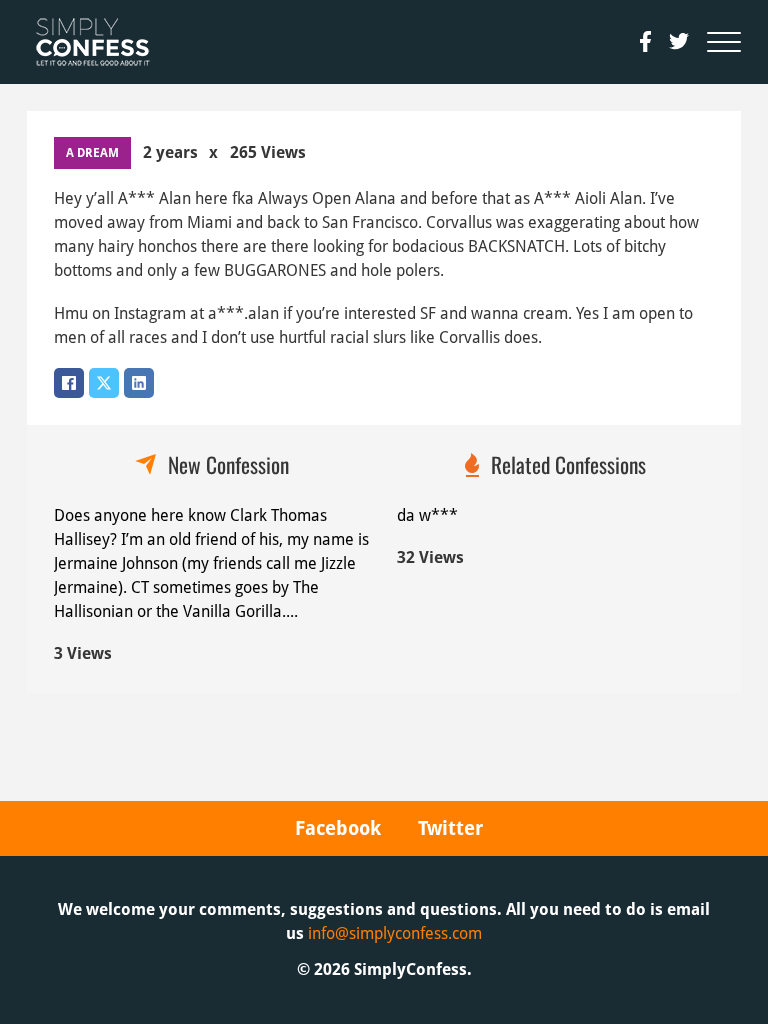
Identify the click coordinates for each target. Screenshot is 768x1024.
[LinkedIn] (139, 383)
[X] (104, 383)
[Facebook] (69, 383)
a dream (92, 153)
